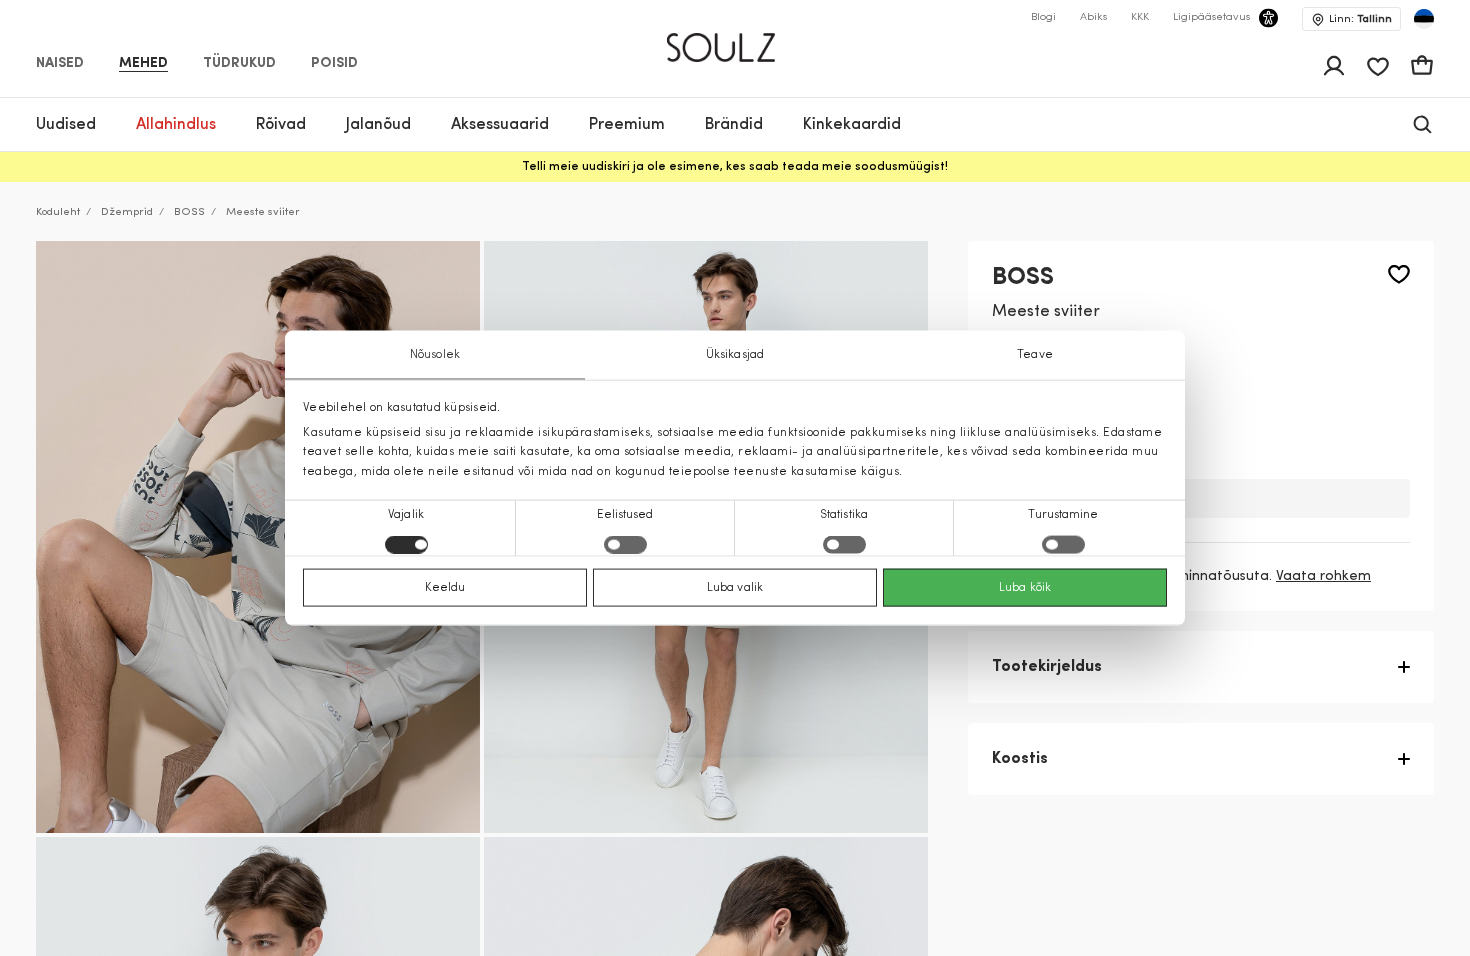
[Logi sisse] (1334, 66)
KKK (1140, 17)
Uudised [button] (66, 125)
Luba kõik (1025, 587)
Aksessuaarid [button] (500, 125)
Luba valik (735, 587)
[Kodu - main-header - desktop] (735, 39)
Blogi (1043, 17)
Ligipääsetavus (1211, 17)
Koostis (1020, 759)
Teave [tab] (1035, 355)
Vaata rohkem (1323, 576)
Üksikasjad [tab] (735, 355)
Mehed (143, 64)
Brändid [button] (734, 125)
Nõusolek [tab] (435, 355)
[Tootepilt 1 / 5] (258, 537)
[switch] (625, 544)
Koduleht (58, 212)
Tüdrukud (239, 64)
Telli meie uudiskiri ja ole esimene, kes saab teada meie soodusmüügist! (735, 167)
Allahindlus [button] (176, 125)
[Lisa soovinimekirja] (1399, 274)
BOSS (189, 212)
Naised (60, 64)
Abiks (1093, 17)
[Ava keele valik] (1424, 19)
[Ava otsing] (1422, 124)
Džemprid (127, 212)
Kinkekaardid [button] (852, 125)
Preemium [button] (627, 125)
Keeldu (445, 587)
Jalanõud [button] (378, 125)
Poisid (334, 64)
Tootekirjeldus (1047, 667)
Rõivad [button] (281, 125)
